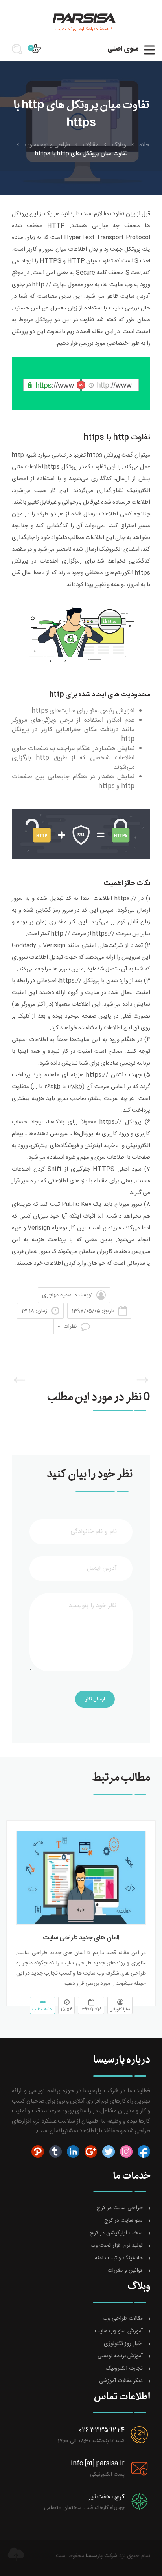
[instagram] (125, 2152)
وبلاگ (119, 145)
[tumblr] (54, 2152)
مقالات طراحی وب (123, 2319)
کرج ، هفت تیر (107, 2497)
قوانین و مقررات (125, 2271)
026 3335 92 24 (102, 2430)
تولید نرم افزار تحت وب (117, 2246)
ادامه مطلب (42, 2010)
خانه (144, 145)
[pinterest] (38, 2152)
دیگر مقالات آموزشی (121, 2381)
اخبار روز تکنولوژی (123, 2344)
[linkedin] (72, 2152)
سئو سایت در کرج (123, 2221)
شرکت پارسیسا (102, 2556)
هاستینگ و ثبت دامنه (119, 2258)
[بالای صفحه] (16, 2554)
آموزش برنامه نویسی (120, 2356)
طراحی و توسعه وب (47, 145)
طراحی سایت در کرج (120, 2208)
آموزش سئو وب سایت (119, 2331)
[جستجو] (20, 52)
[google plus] (90, 2152)
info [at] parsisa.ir (98, 2464)
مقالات (91, 145)
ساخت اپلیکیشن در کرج (116, 2233)
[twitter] (108, 2152)
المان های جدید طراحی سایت (81, 1938)
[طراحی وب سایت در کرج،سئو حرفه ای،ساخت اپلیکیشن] (81, 22)
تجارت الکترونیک (124, 2369)
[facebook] (143, 2152)
